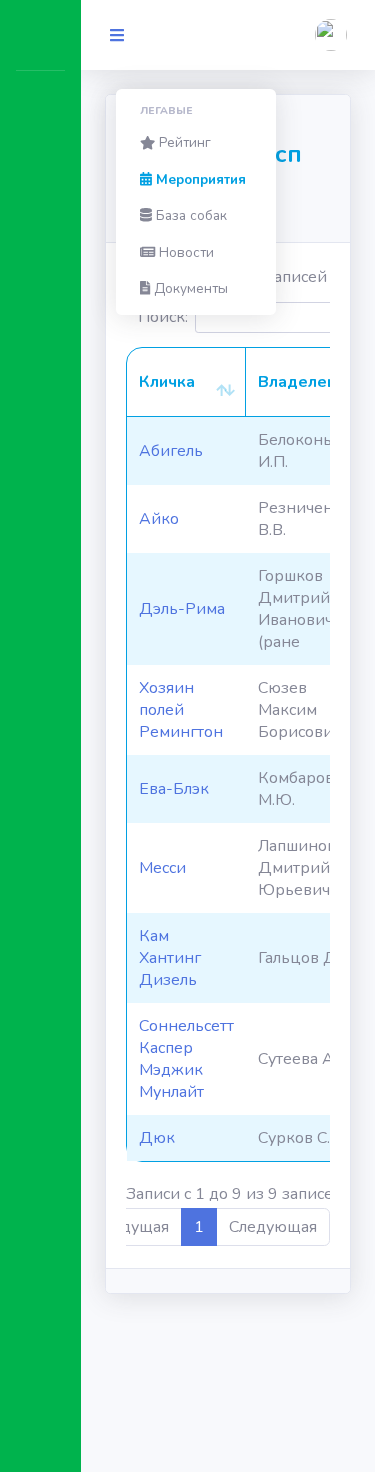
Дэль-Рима (182, 609)
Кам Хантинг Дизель (170, 958)
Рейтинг (183, 142)
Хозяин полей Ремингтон (181, 710)
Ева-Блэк (174, 789)
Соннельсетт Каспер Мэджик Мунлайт (186, 1059)
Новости (184, 252)
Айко (159, 519)
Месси (162, 868)
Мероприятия (199, 179)
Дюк (157, 1138)
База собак (189, 215)
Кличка (167, 382)
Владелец (298, 382)
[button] (331, 35)
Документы (189, 288)
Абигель (171, 451)
